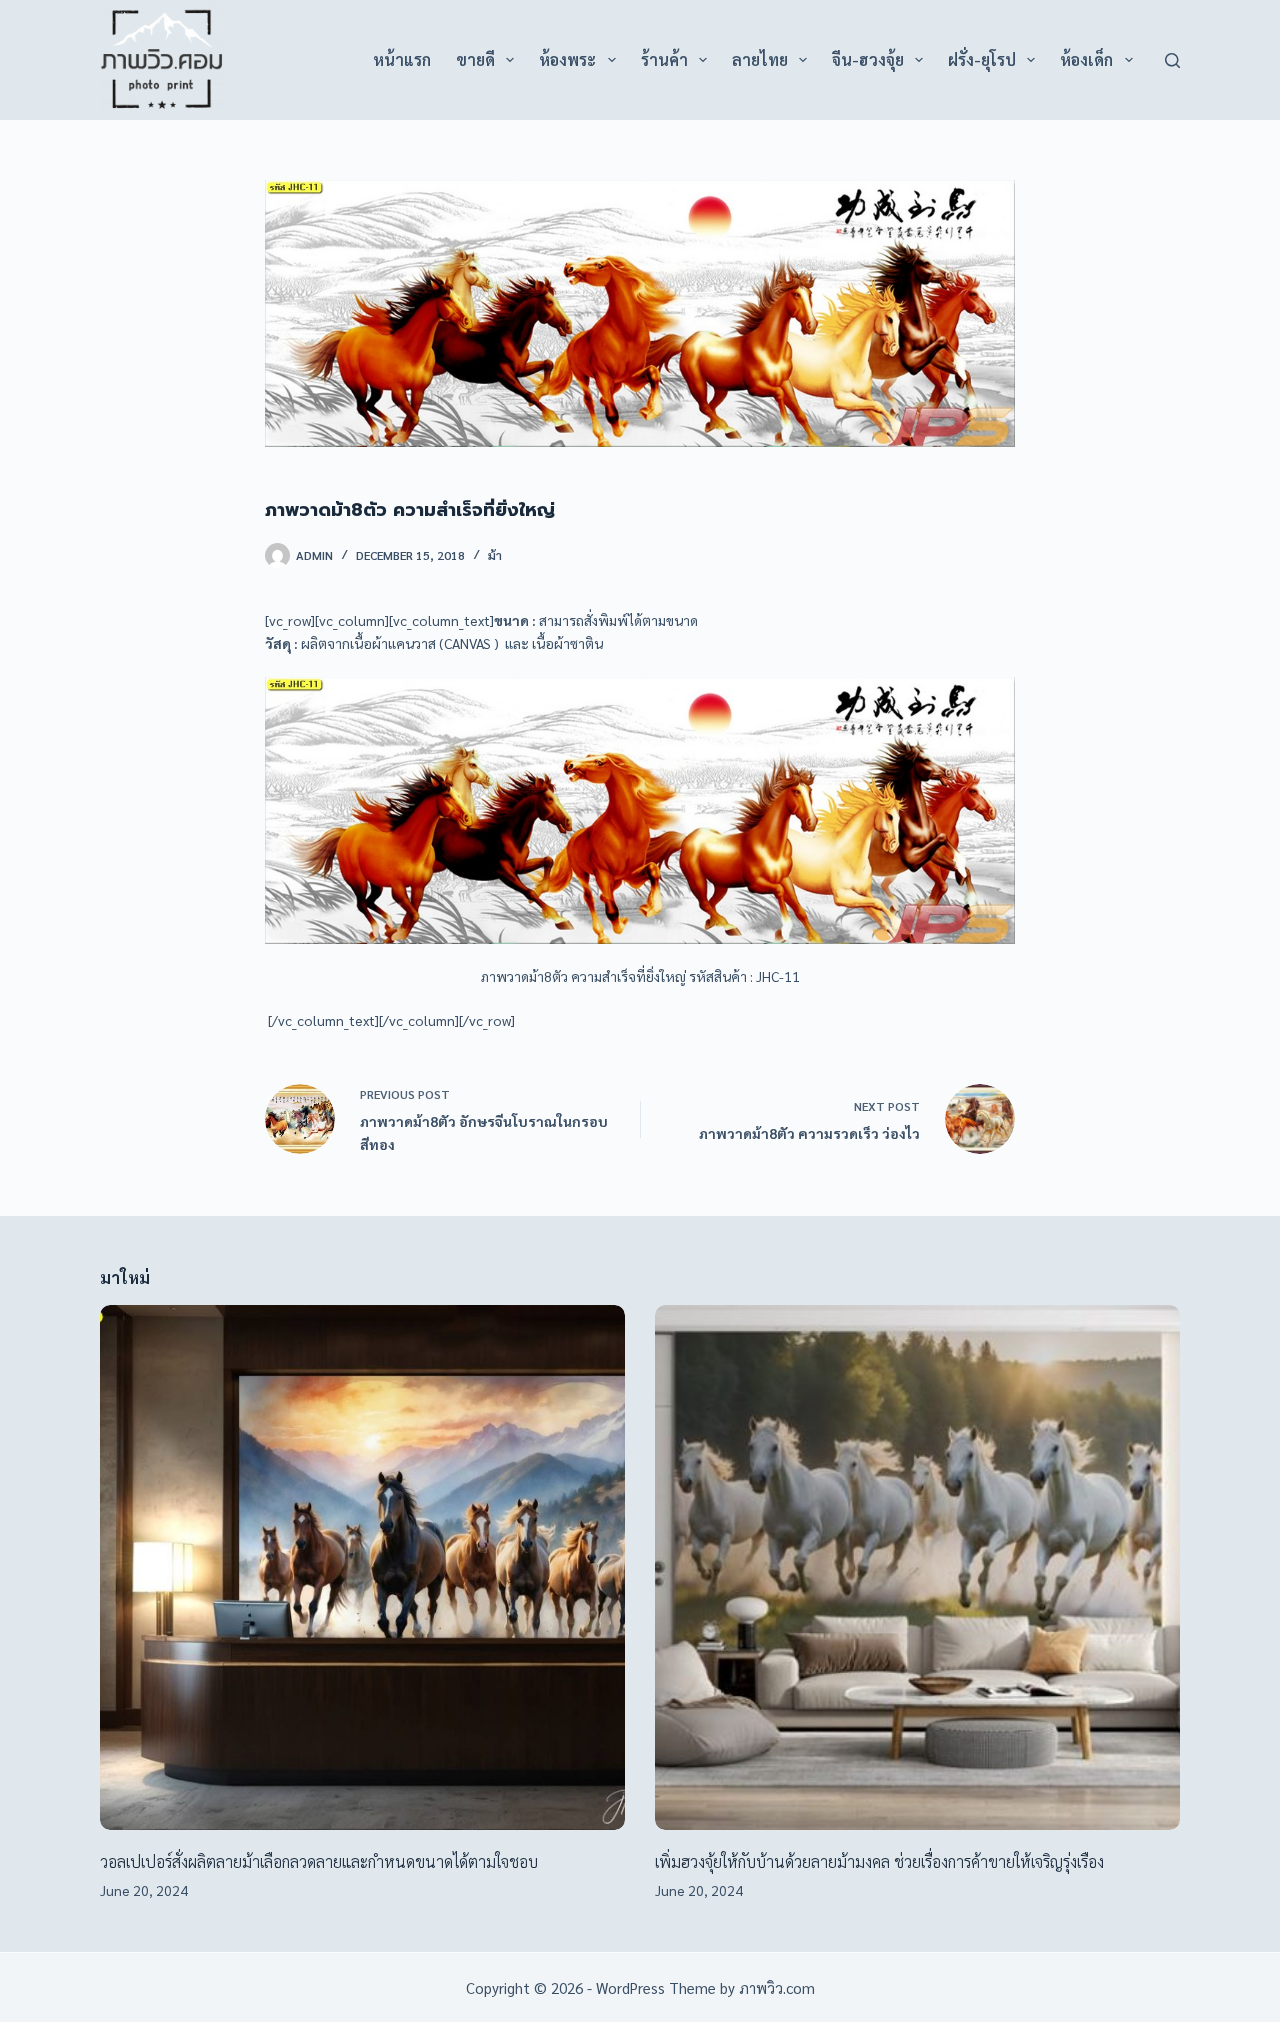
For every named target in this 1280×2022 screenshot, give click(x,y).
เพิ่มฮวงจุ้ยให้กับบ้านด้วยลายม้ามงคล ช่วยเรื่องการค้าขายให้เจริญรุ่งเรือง (879, 1861)
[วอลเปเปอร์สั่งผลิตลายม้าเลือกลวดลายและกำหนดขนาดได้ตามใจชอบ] (362, 1567)
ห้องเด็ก (1086, 59)
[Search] (1172, 60)
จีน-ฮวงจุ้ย (868, 59)
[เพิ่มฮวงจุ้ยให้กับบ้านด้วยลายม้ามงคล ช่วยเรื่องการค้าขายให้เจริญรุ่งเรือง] (917, 1567)
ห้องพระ (567, 59)
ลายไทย (760, 59)
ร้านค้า (664, 59)
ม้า (495, 555)
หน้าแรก (402, 59)
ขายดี (475, 59)
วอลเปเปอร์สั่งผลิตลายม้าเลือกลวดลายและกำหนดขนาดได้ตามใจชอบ (319, 1861)
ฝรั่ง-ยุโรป (982, 59)
